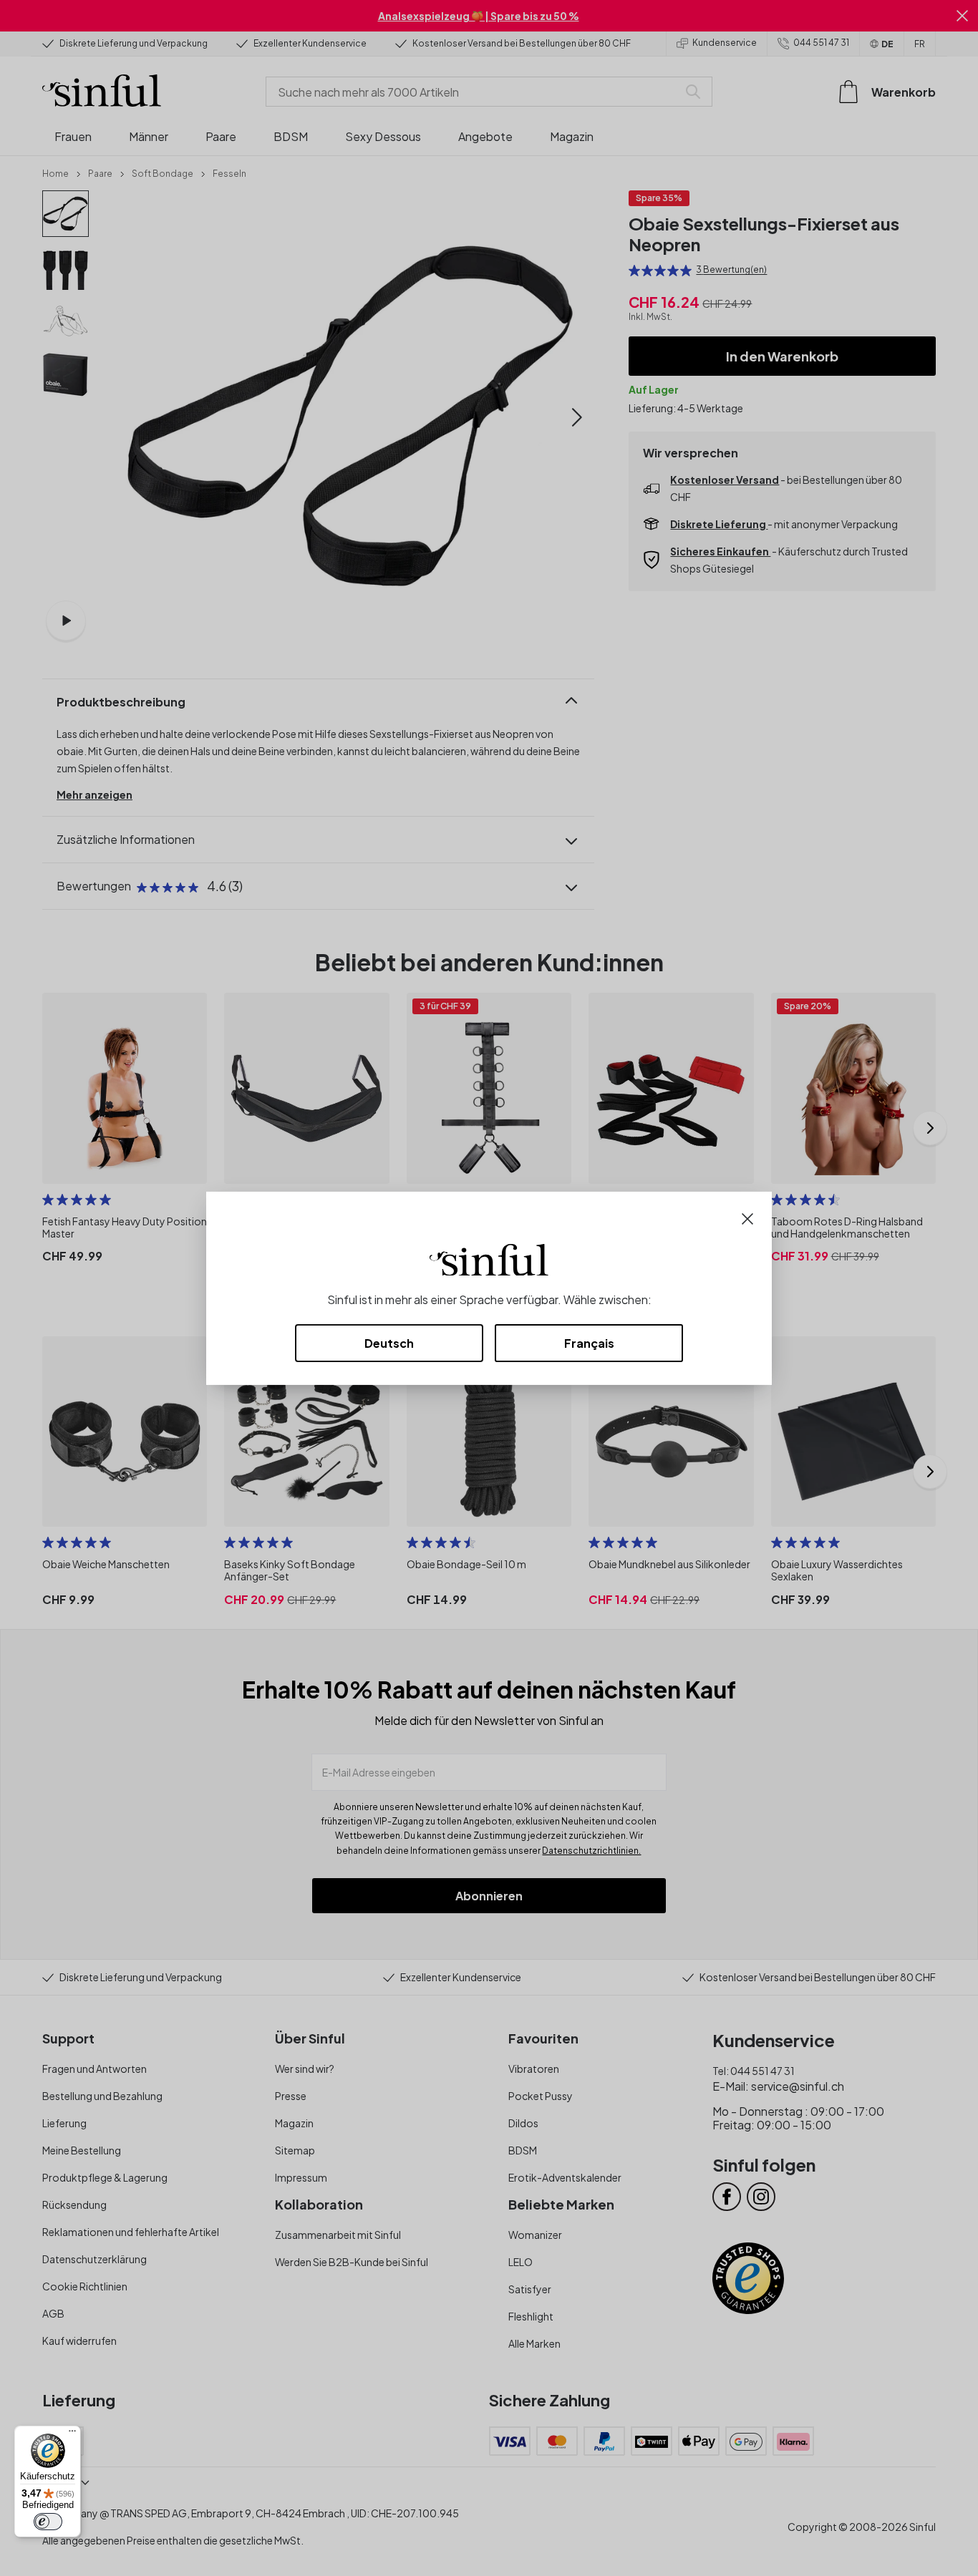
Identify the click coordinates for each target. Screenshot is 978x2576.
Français (589, 1343)
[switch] (48, 2522)
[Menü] (72, 2434)
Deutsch (389, 1343)
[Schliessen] (747, 1217)
